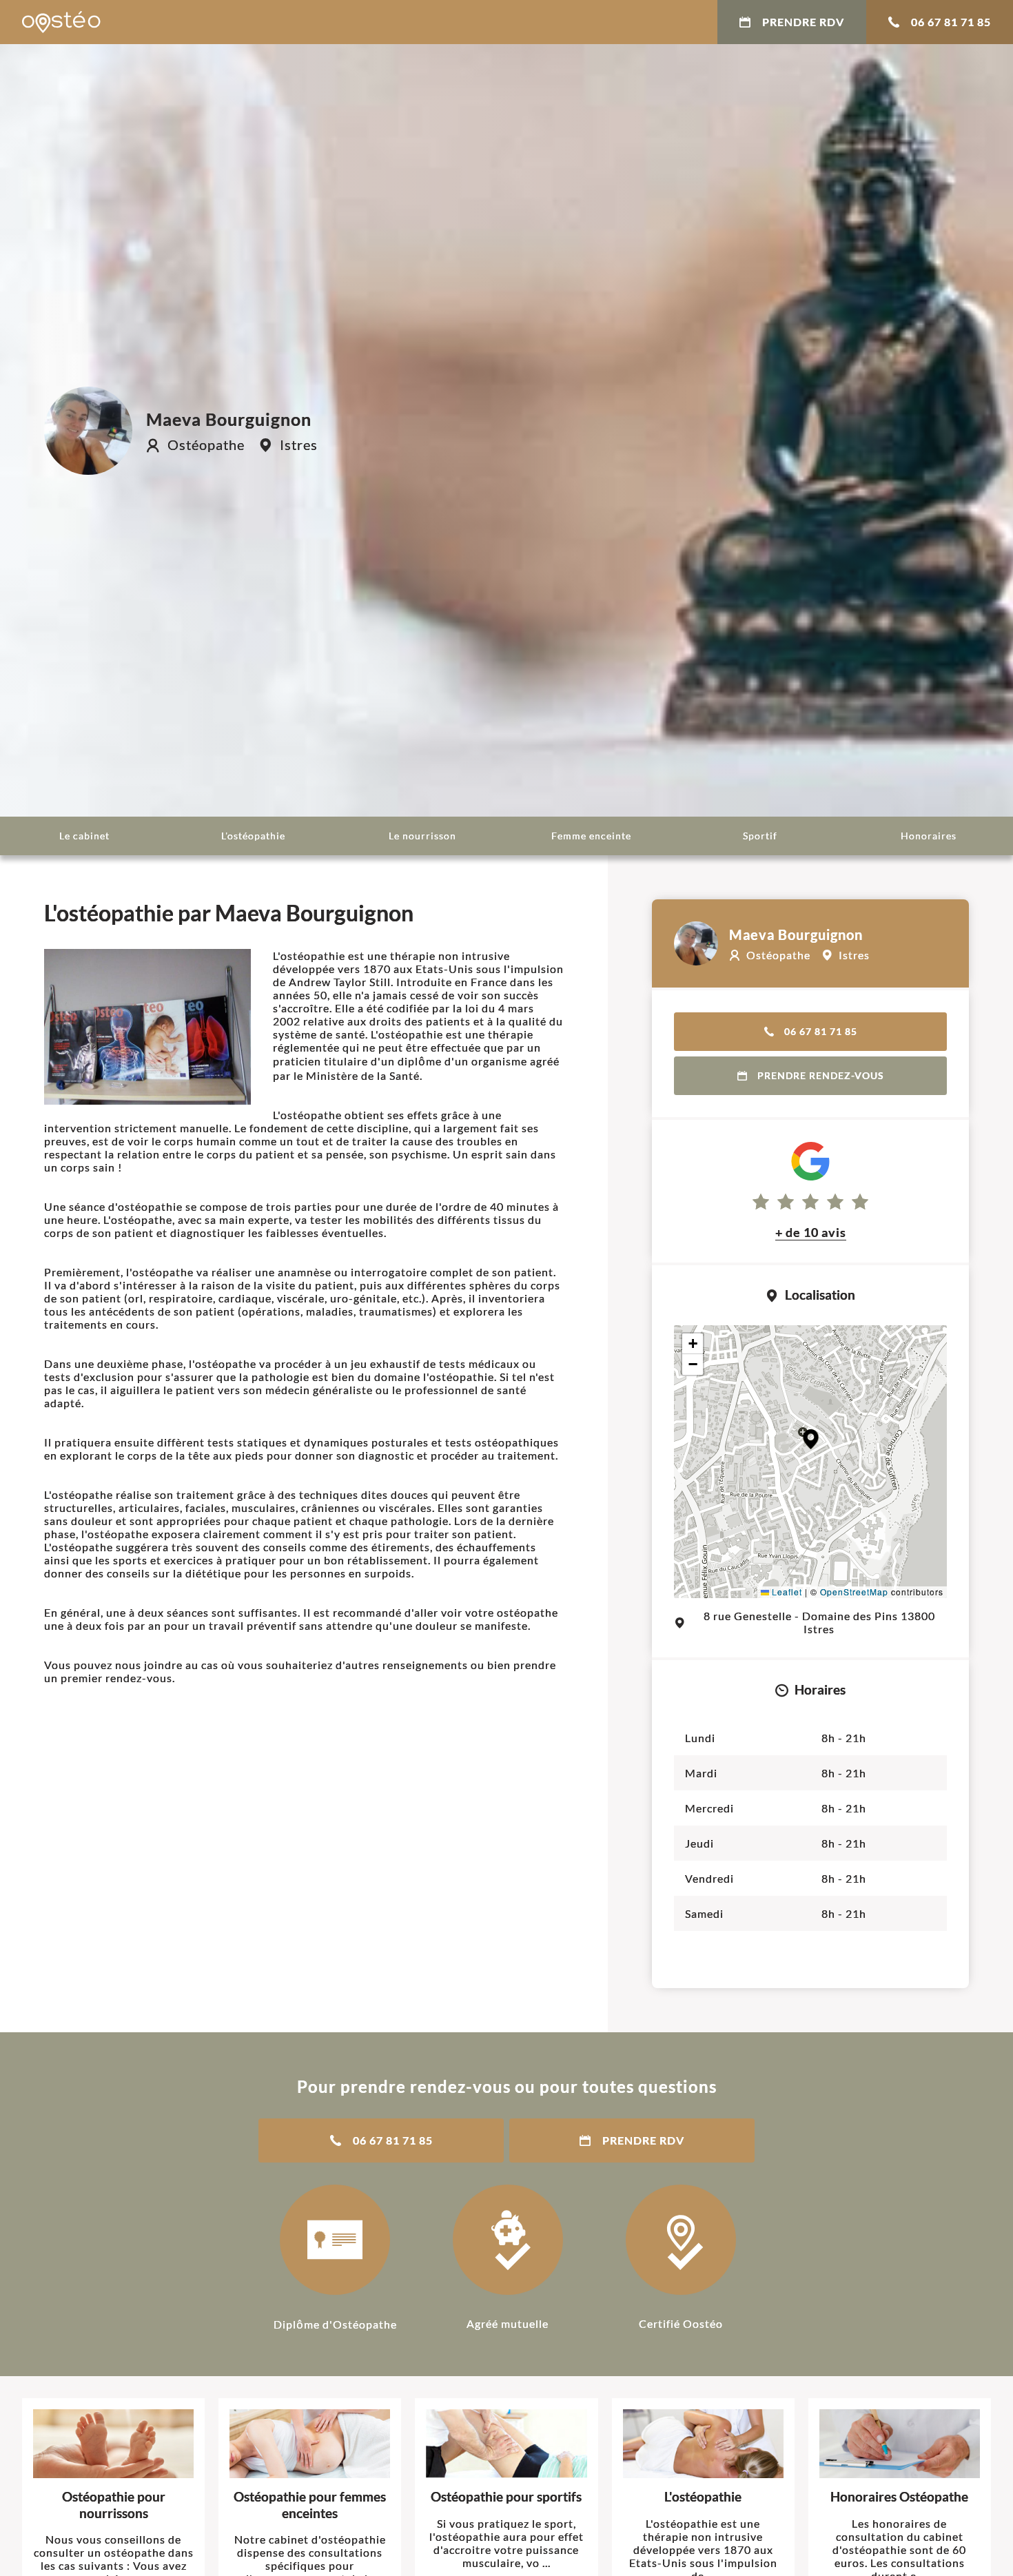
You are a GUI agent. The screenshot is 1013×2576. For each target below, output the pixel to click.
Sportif (760, 836)
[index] (61, 22)
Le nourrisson (422, 836)
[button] (811, 1439)
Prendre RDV (803, 22)
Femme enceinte (591, 836)
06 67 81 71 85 (951, 22)
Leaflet (786, 1592)
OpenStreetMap (854, 1592)
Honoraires (929, 836)
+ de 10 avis (811, 1232)
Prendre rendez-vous (821, 1075)
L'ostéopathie (253, 836)
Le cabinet (84, 836)
